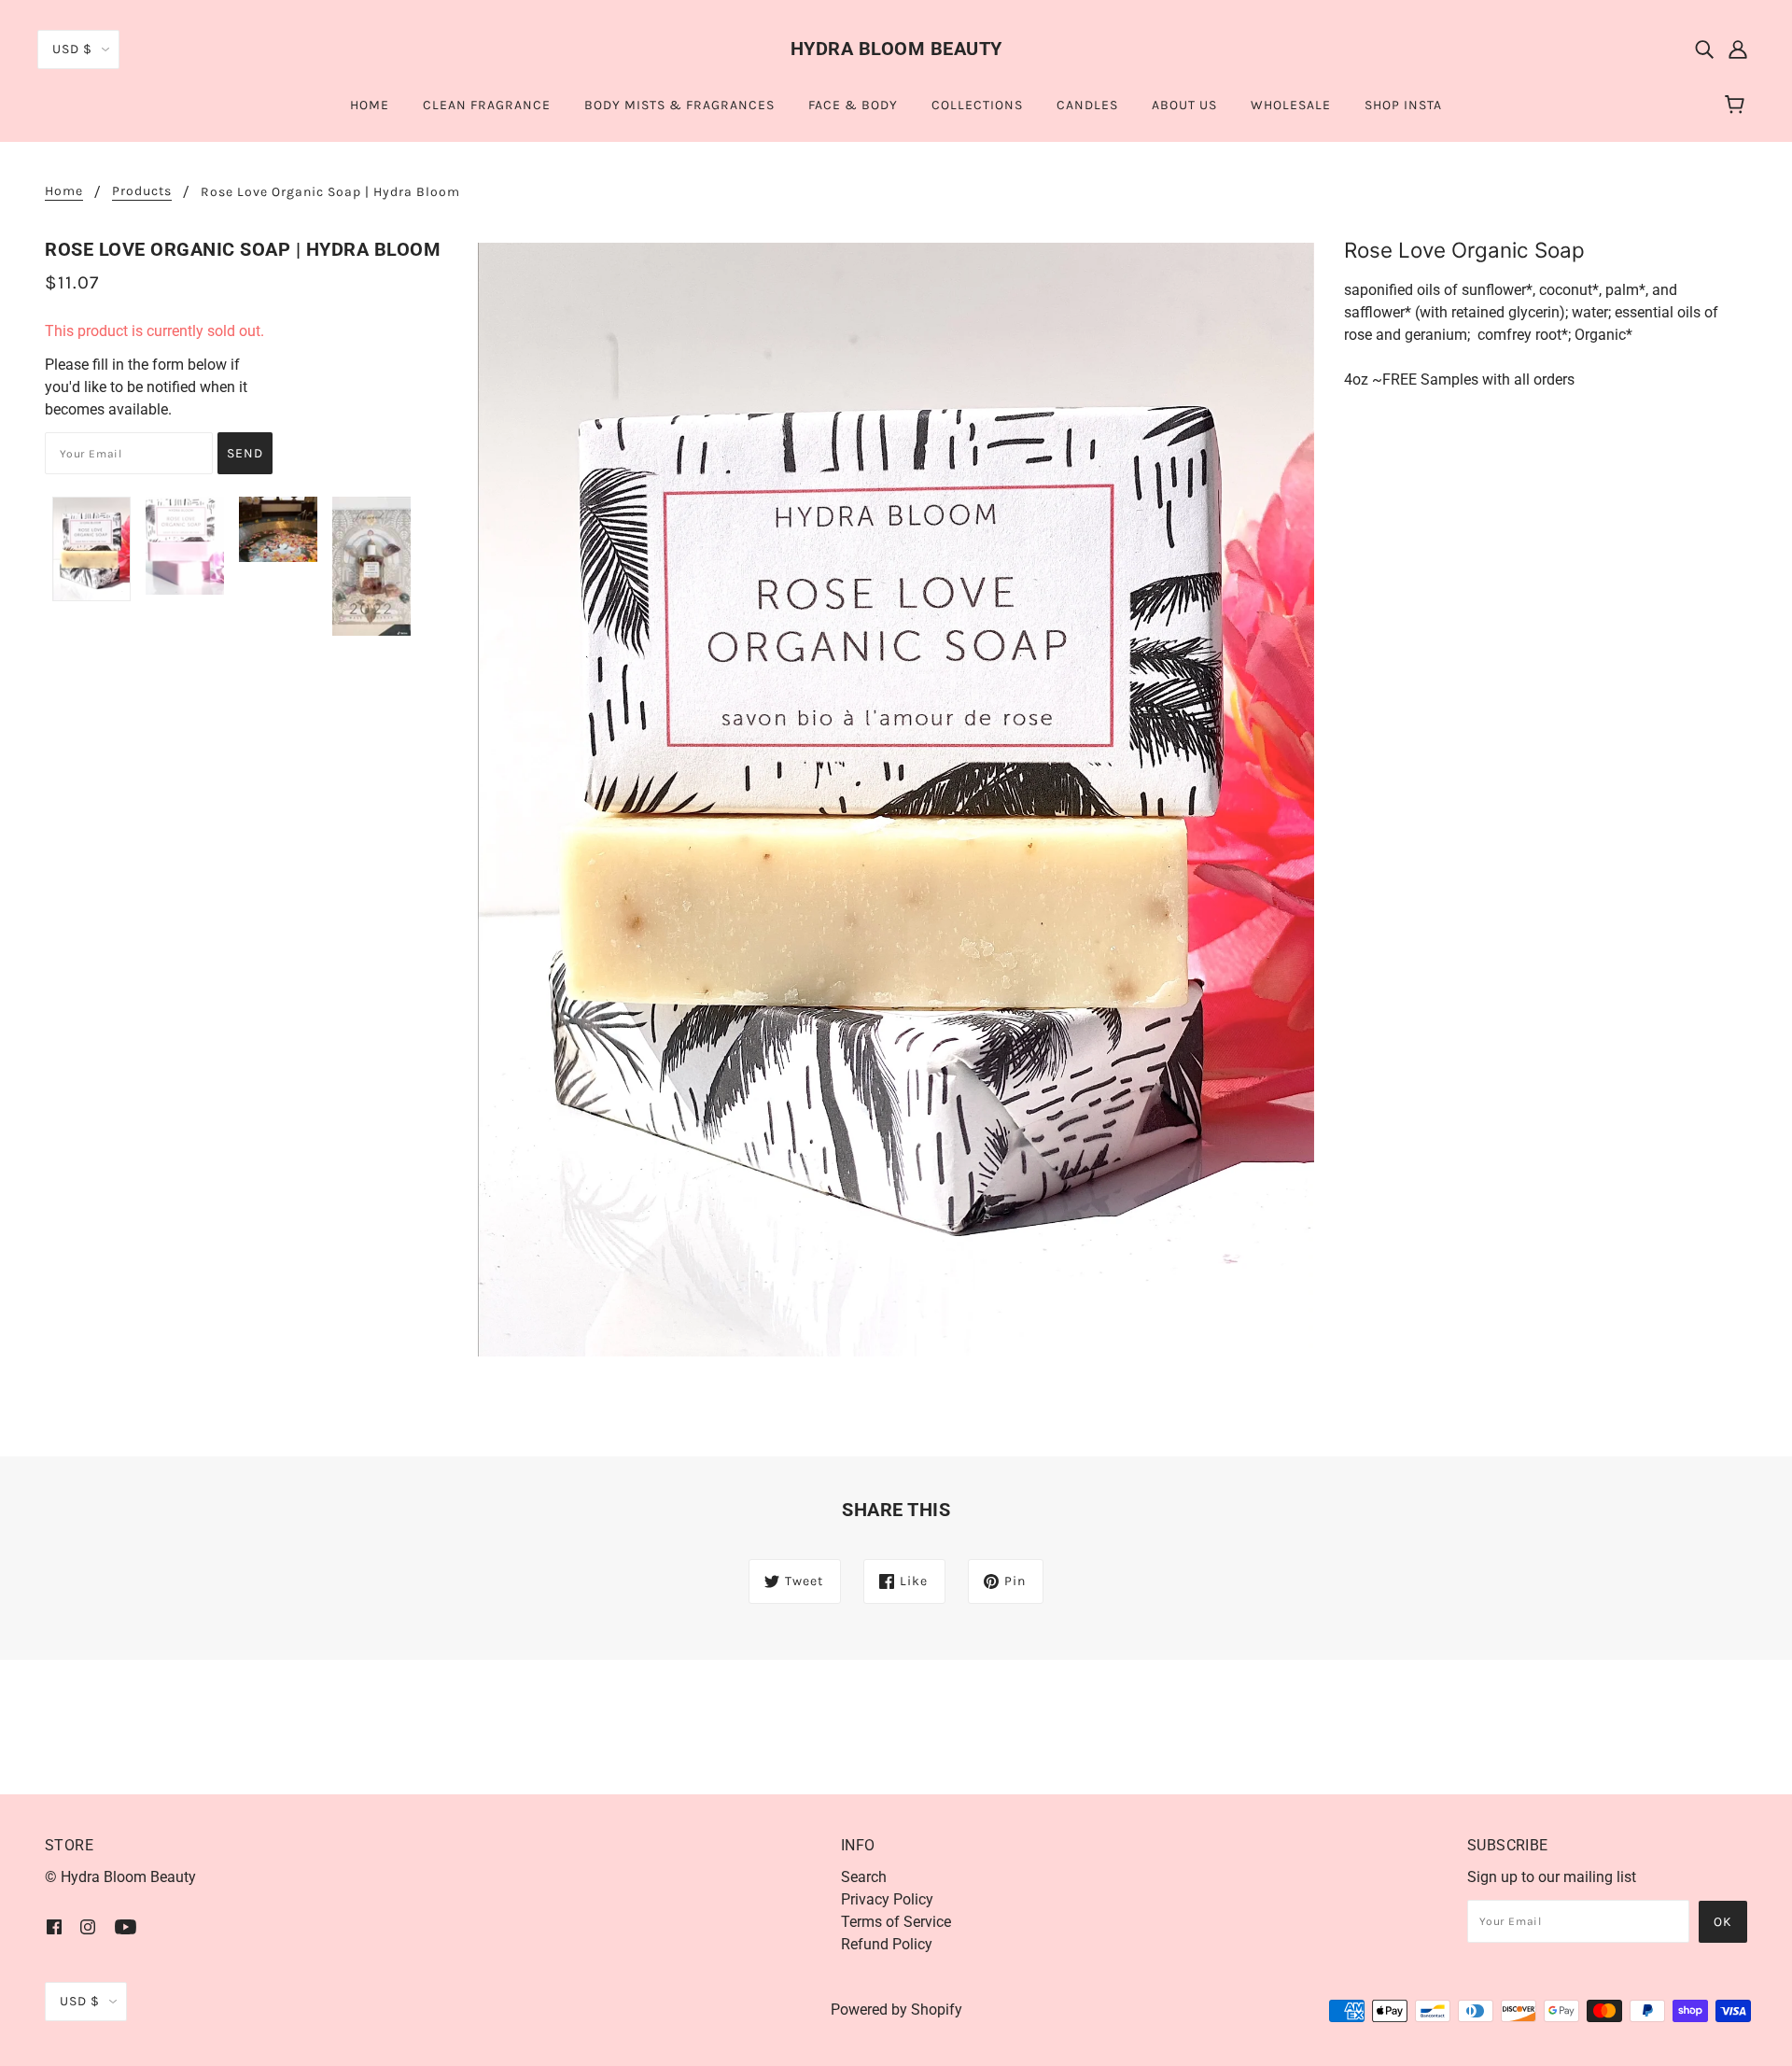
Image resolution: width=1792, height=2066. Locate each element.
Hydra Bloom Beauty (896, 49)
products (142, 192)
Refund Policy (887, 1944)
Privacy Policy (887, 1899)
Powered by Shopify (896, 2010)
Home (64, 192)
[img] (1704, 49)
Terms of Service (896, 1922)
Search (864, 1877)
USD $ (72, 49)
